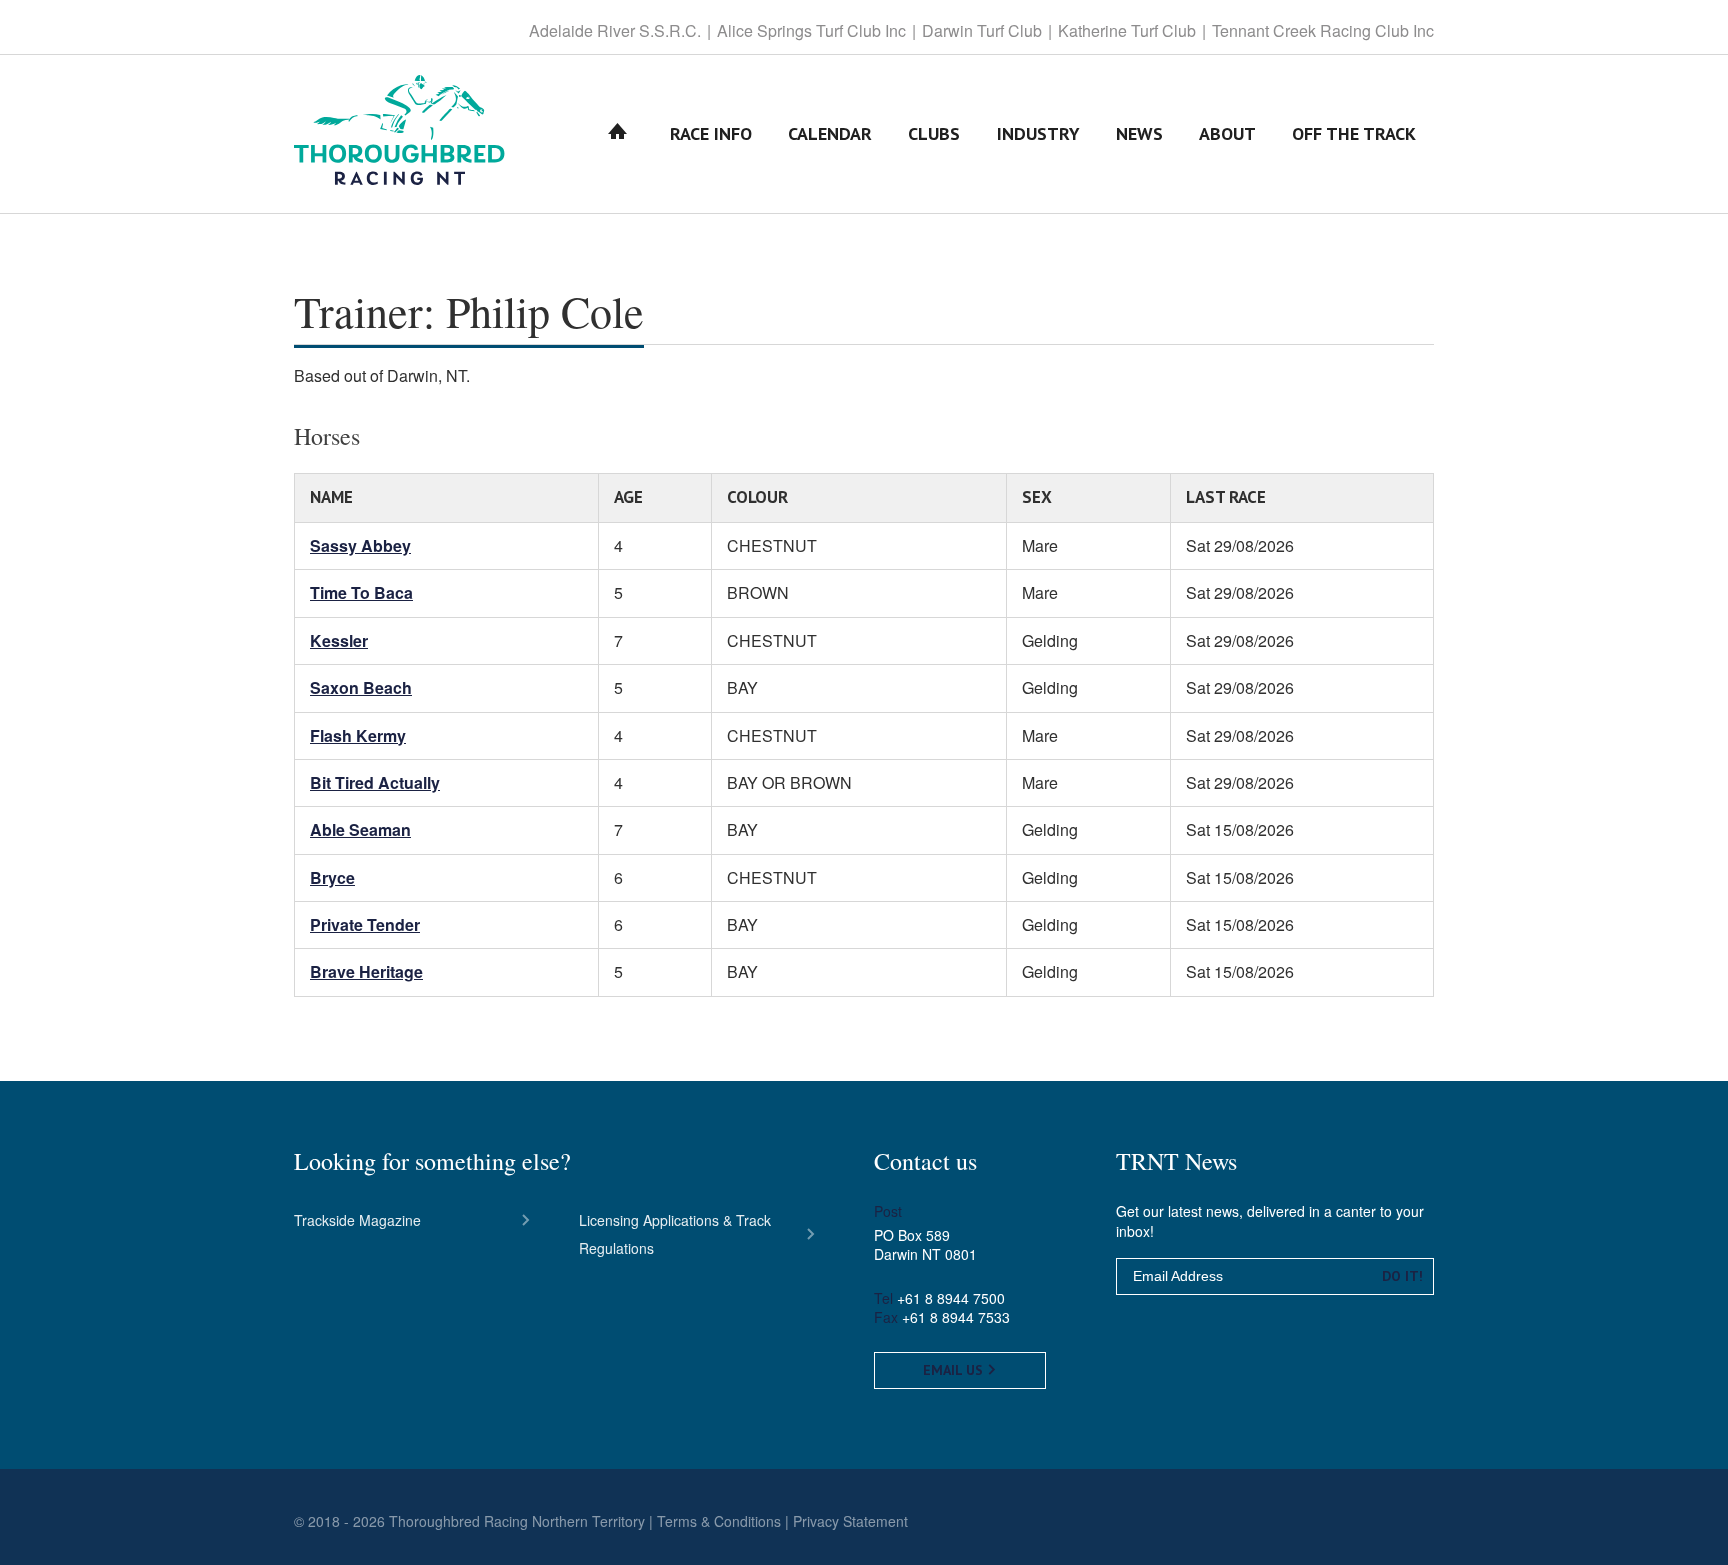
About (1227, 133)
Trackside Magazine (357, 1220)
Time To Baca (361, 592)
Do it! (1402, 1276)
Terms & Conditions (719, 1521)
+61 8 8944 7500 (951, 1298)
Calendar (830, 133)
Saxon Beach (361, 687)
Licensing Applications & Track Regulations (675, 1234)
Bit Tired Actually (375, 782)
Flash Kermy (358, 735)
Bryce (332, 877)
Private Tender (365, 924)
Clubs (934, 133)
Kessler (339, 640)
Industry (1038, 133)
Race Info (711, 133)
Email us (955, 1370)
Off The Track (1354, 133)
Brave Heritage (366, 971)
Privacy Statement (850, 1521)
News (1139, 133)
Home (618, 133)
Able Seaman (360, 829)
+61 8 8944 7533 (956, 1317)
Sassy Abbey (360, 545)
